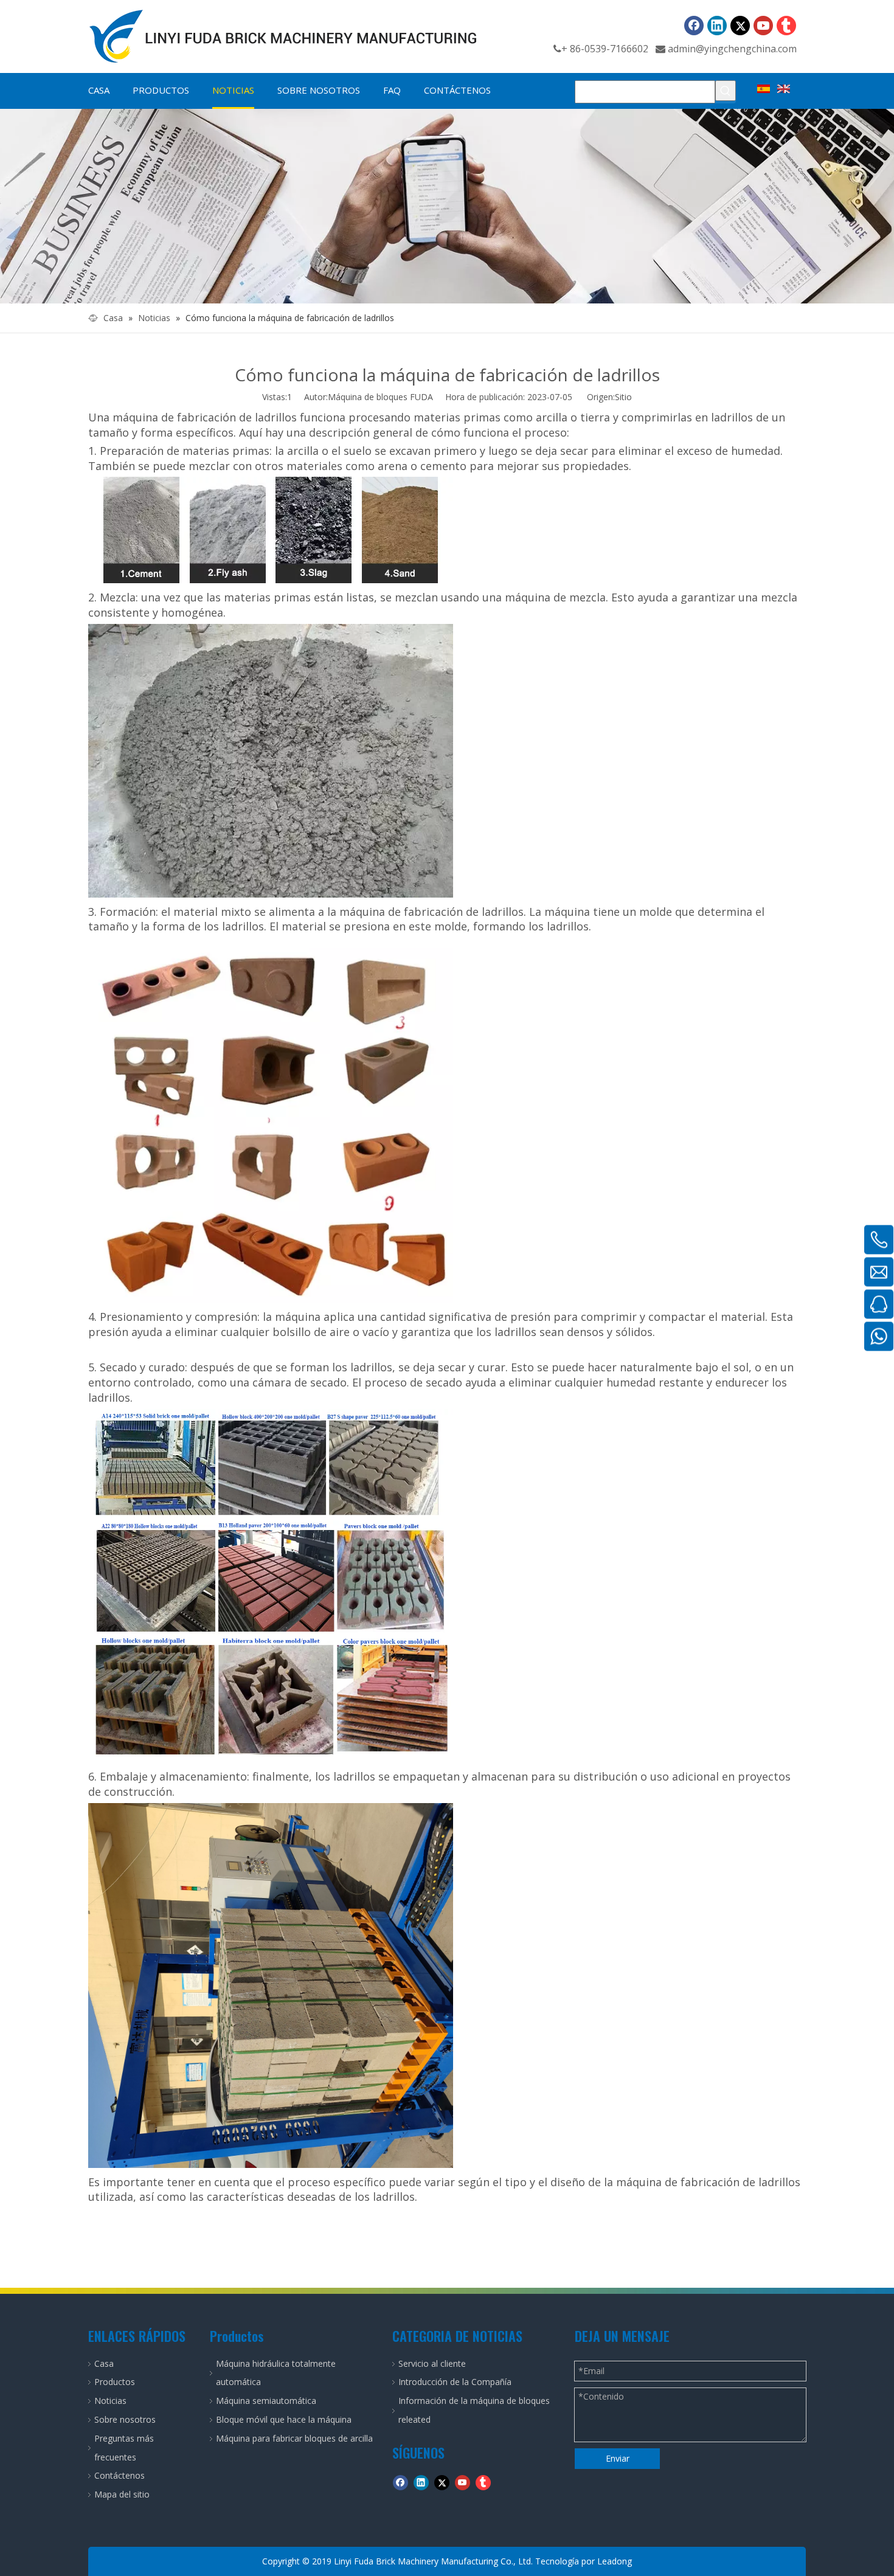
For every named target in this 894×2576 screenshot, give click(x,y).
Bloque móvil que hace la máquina (284, 2419)
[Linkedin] (717, 26)
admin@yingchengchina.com (732, 49)
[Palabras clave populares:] (726, 91)
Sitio (623, 397)
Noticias (110, 2401)
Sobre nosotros (125, 2419)
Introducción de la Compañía (455, 2382)
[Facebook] (694, 26)
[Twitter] (740, 26)
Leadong (615, 2561)
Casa (104, 2363)
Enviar (618, 2458)
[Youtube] (763, 26)
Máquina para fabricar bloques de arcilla (294, 2438)
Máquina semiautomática (266, 2401)
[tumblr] (786, 26)
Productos (115, 2382)
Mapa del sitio (122, 2494)
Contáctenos (120, 2475)
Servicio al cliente (432, 2363)
